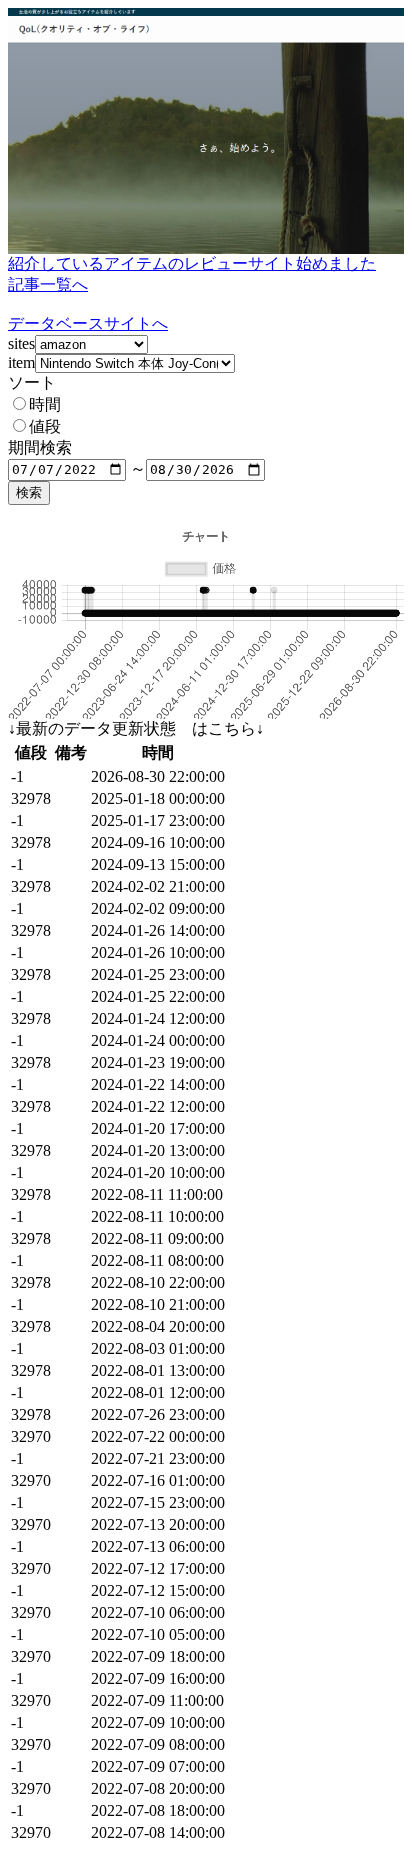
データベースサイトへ (88, 323)
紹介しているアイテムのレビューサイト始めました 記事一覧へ (192, 274)
